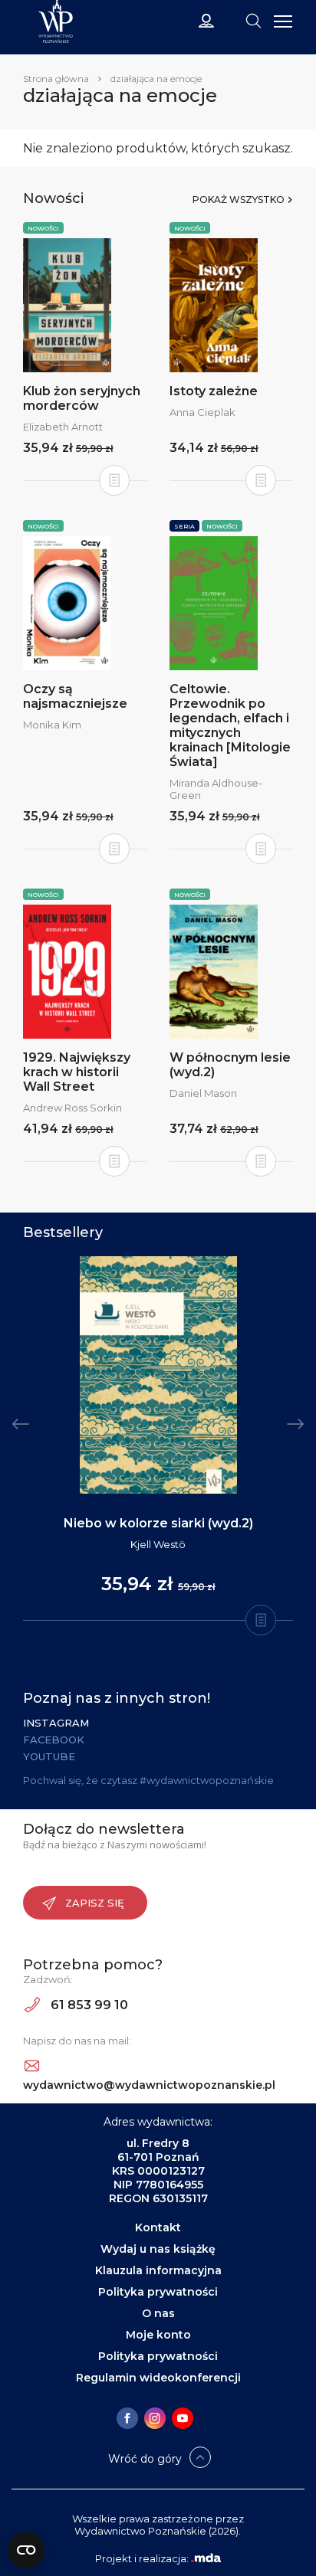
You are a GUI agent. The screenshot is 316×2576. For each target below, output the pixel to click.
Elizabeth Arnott (63, 427)
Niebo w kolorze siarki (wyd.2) (158, 1523)
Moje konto (158, 2335)
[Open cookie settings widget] (26, 2550)
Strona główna (56, 79)
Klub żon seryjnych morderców (82, 398)
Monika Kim (52, 725)
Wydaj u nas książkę (158, 2249)
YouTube (49, 1756)
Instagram (56, 1723)
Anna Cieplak (202, 412)
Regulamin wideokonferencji (158, 2378)
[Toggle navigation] (253, 20)
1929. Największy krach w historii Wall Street (77, 1072)
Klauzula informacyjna (158, 2270)
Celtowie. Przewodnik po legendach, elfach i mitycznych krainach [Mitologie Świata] (230, 725)
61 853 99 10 (88, 2005)
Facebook (54, 1740)
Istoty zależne (214, 391)
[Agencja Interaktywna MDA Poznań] (206, 2558)
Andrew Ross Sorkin (72, 1108)
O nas (158, 2313)
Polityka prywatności (158, 2292)
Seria (184, 526)
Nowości (43, 228)
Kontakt (158, 2227)
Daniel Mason (203, 1093)
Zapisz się (95, 1903)
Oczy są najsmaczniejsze (75, 696)
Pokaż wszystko (239, 200)
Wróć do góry (145, 2459)
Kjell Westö (158, 1544)
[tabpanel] (158, 1439)
